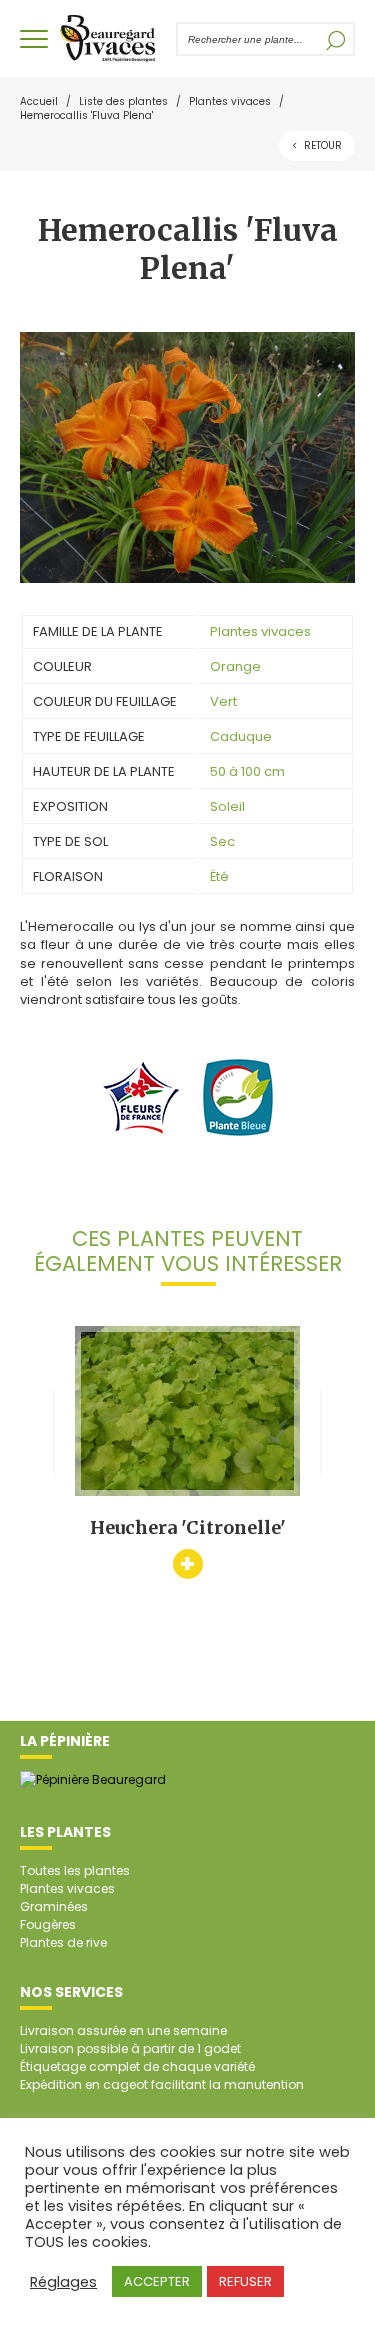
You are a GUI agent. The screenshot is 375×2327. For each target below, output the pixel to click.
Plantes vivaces (230, 101)
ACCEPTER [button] (157, 2281)
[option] (187, 1452)
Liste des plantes (123, 101)
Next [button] (337, 1434)
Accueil (39, 101)
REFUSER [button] (245, 2281)
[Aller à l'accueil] (107, 38)
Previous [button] (37, 1434)
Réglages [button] (63, 2282)
